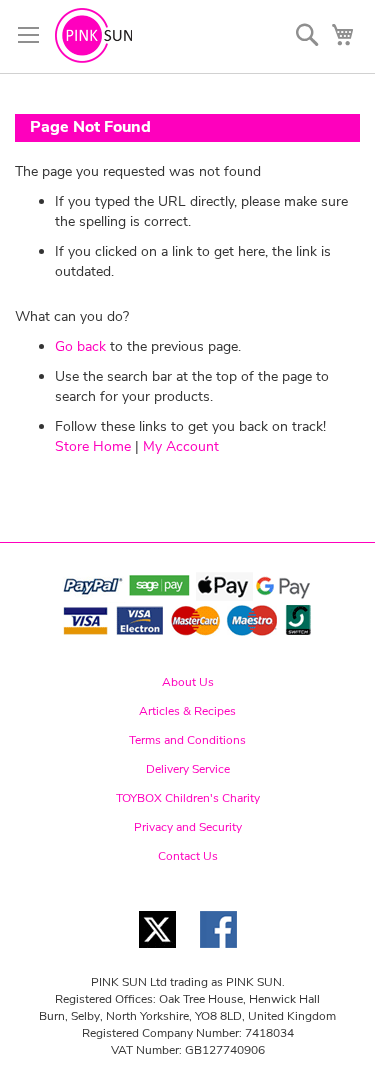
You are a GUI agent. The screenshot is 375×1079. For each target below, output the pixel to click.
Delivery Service (188, 769)
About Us (188, 682)
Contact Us (188, 856)
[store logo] (93, 35)
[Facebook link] (218, 953)
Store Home (93, 446)
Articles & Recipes (187, 711)
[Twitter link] (157, 953)
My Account (181, 446)
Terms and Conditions (187, 740)
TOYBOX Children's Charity (188, 798)
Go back (80, 346)
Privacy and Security (188, 827)
